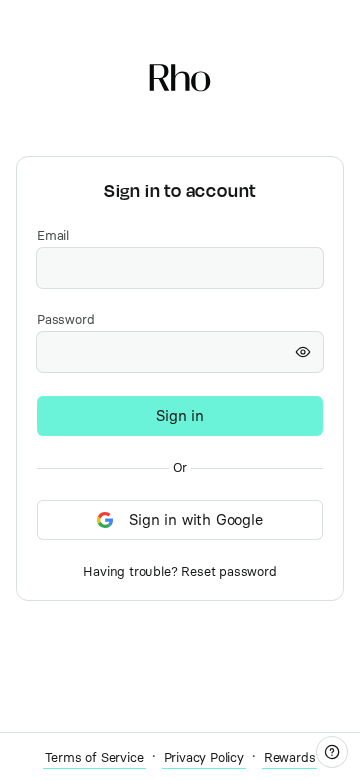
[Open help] (332, 752)
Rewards (290, 757)
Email (53, 235)
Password (65, 319)
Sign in (180, 416)
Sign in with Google (195, 520)
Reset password (228, 571)
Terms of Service (94, 757)
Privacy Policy (204, 757)
